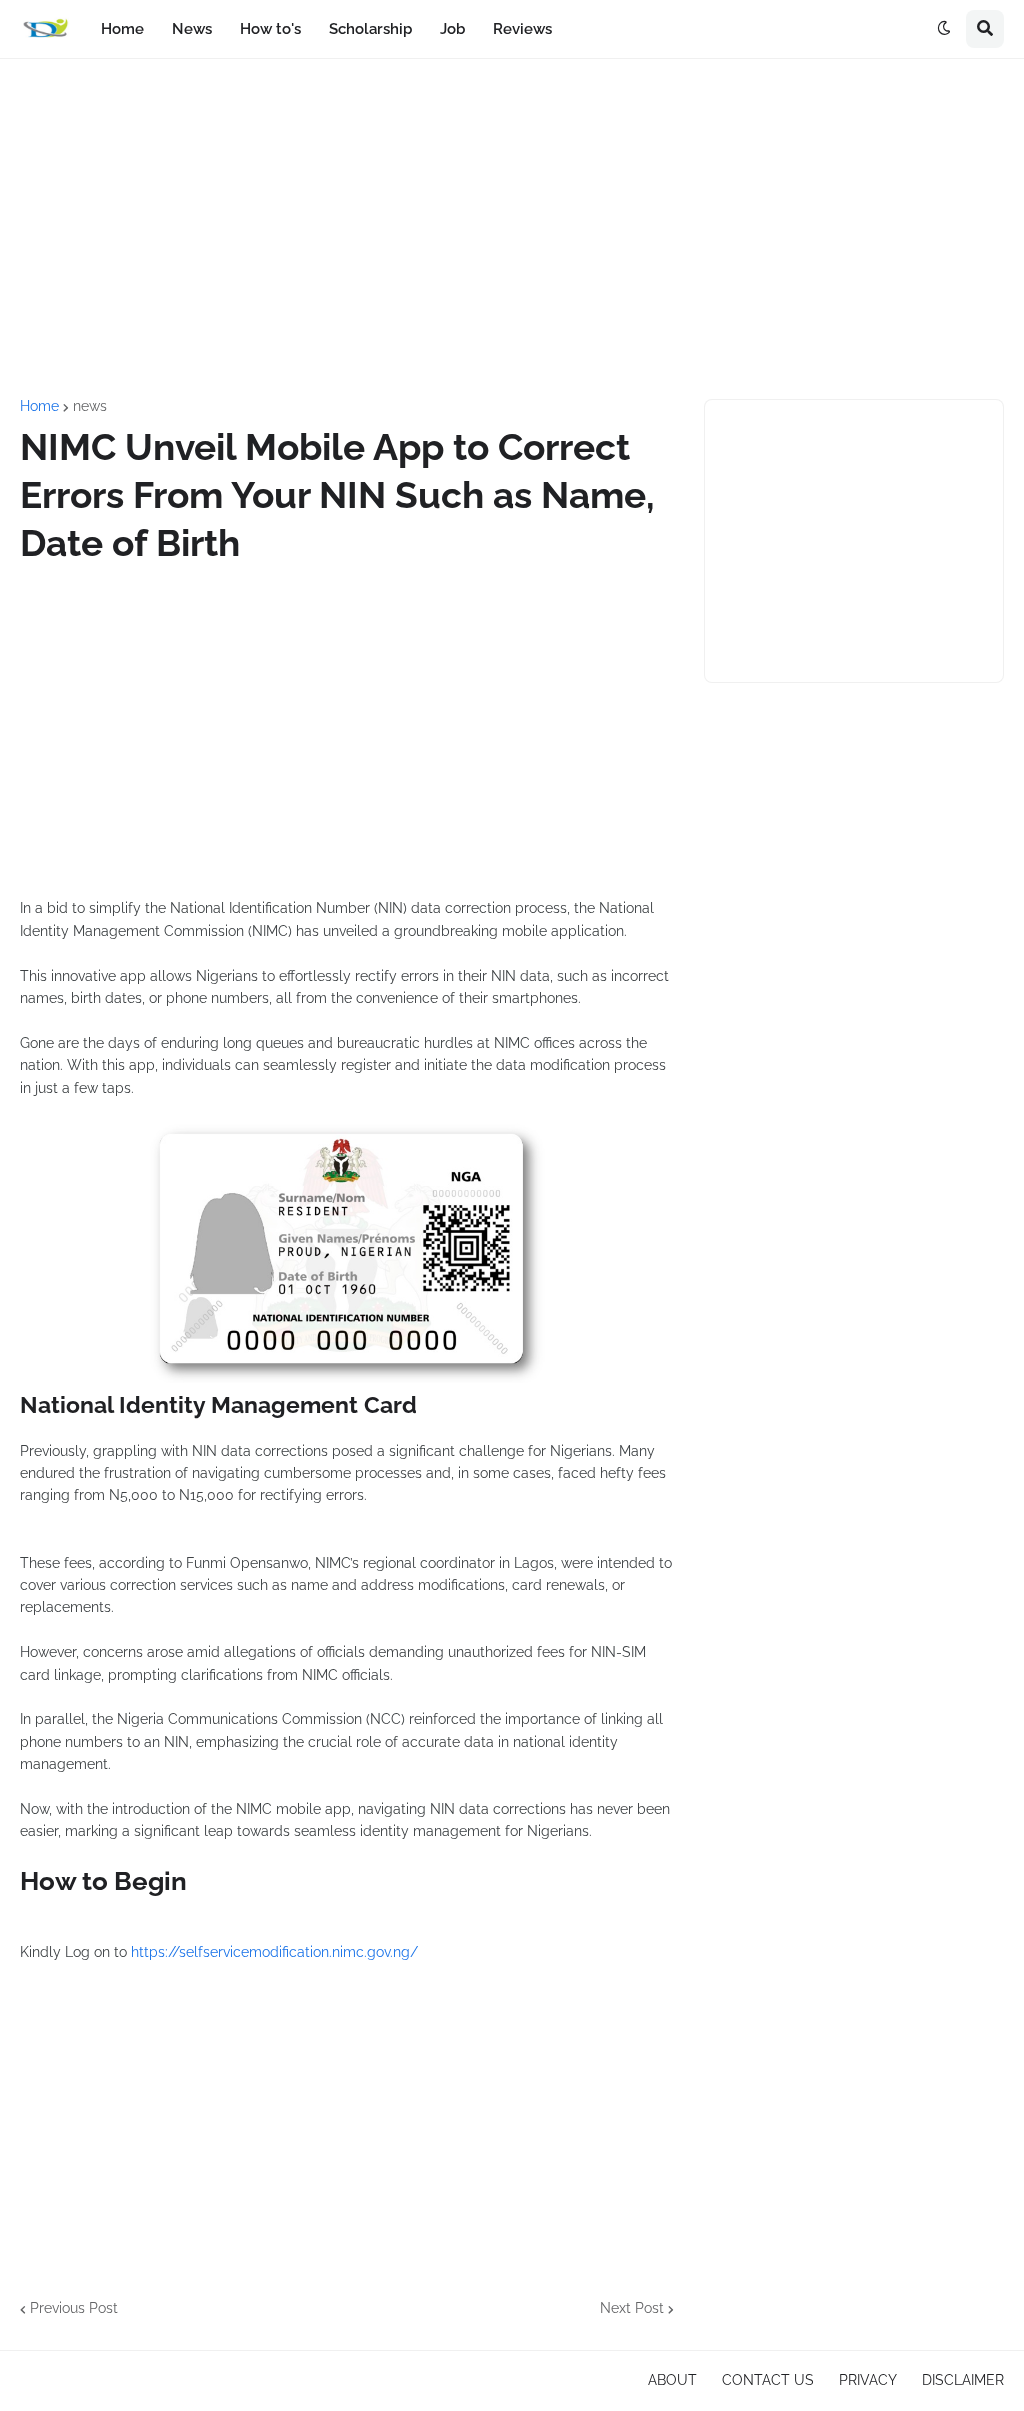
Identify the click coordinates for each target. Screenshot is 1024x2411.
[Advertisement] (512, 229)
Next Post (632, 2308)
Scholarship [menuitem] (370, 29)
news (90, 406)
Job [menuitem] (452, 29)
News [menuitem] (192, 29)
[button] (944, 29)
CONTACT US (768, 2380)
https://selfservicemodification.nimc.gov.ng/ (274, 1952)
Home (39, 406)
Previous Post (74, 2308)
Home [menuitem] (122, 29)
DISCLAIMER (963, 2380)
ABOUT (672, 2380)
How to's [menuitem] (270, 29)
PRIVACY (868, 2380)
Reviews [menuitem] (522, 29)
